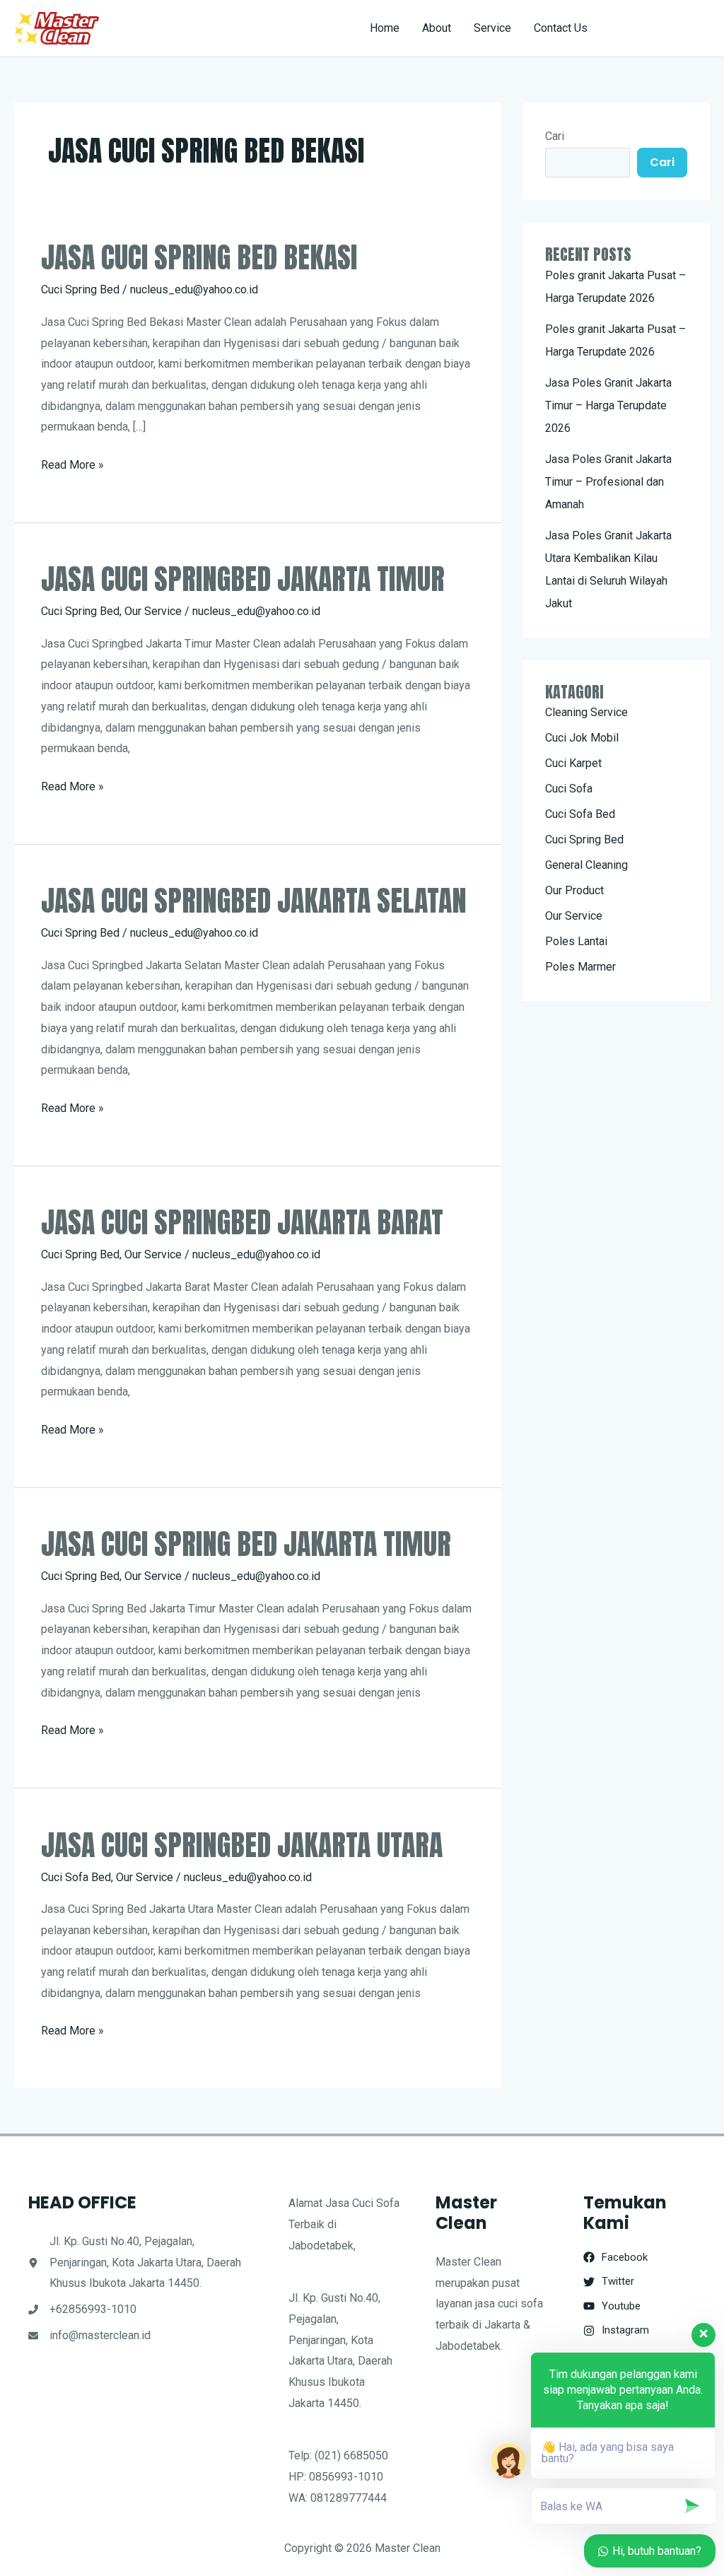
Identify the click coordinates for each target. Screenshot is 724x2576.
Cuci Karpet (573, 763)
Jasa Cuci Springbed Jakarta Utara (242, 1845)
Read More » (72, 467)
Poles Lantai (576, 941)
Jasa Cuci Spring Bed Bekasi (199, 257)
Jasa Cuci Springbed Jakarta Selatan (254, 901)
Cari (555, 136)
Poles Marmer (580, 967)
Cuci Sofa (569, 789)
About (437, 28)
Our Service (153, 611)
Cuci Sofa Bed (76, 1877)
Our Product (574, 890)
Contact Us (561, 28)
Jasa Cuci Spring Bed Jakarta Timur (246, 1544)
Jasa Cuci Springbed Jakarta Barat (242, 1222)
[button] (661, 28)
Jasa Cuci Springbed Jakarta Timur (243, 579)
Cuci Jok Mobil (582, 738)
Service (492, 28)
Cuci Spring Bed (80, 289)
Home (385, 28)
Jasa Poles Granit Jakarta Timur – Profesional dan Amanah (608, 482)
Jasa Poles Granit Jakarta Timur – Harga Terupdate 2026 (608, 405)
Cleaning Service (586, 712)
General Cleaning (586, 865)
